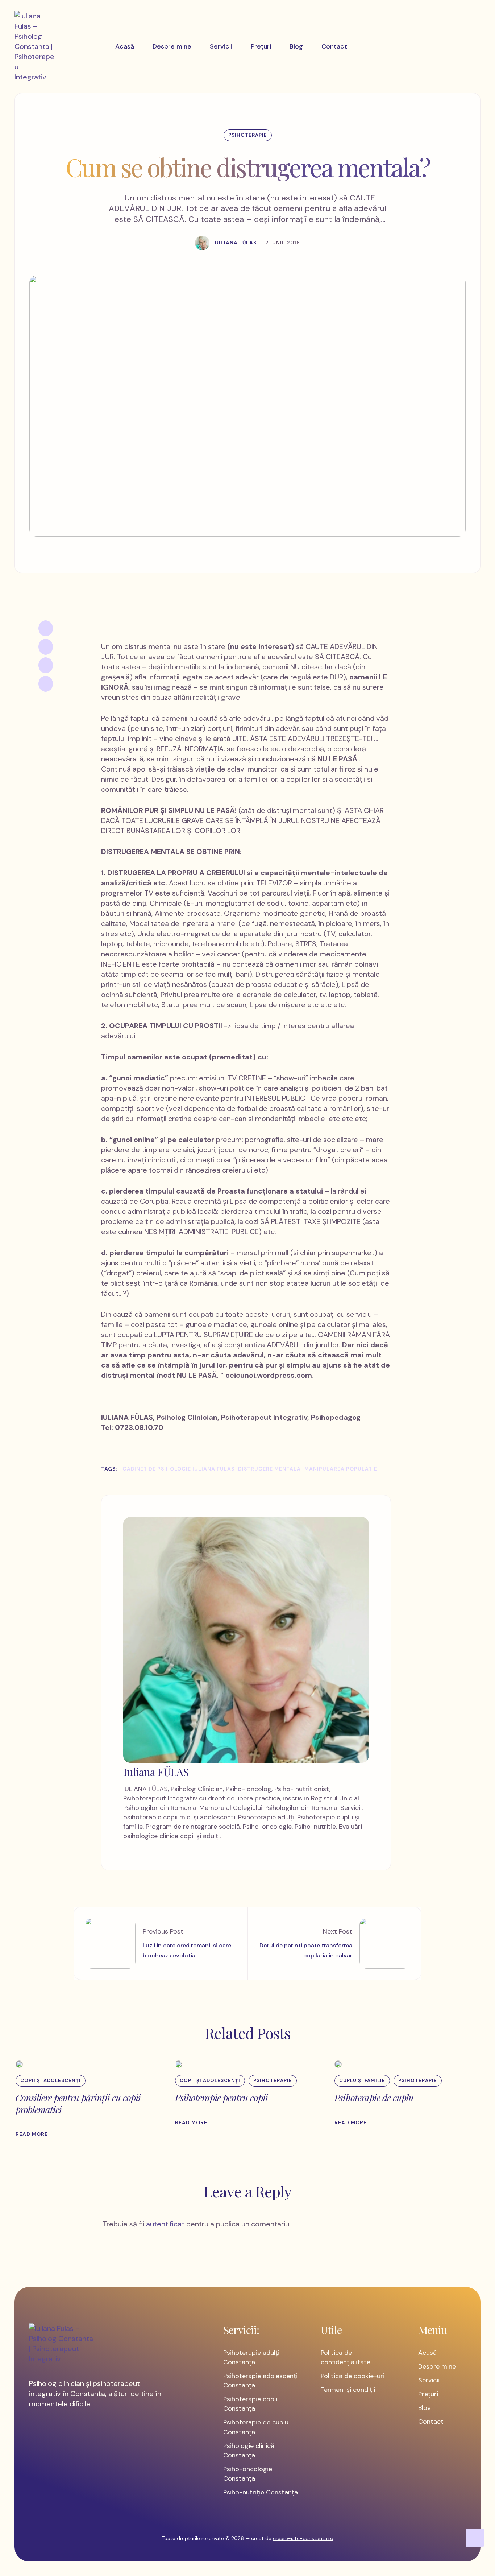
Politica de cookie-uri (353, 2376)
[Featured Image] (19, 2064)
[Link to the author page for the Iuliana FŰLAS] (202, 243)
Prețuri (428, 2394)
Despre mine (437, 2366)
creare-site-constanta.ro (303, 2538)
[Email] (46, 684)
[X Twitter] (46, 647)
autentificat (165, 2224)
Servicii (429, 2380)
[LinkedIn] (46, 665)
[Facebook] (46, 628)
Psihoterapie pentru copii (221, 2098)
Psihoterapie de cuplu (374, 2098)
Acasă (427, 2353)
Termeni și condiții (348, 2390)
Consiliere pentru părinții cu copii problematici (78, 2104)
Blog (425, 2408)
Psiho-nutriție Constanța (261, 2492)
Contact (431, 2422)
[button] (35, 2134)
